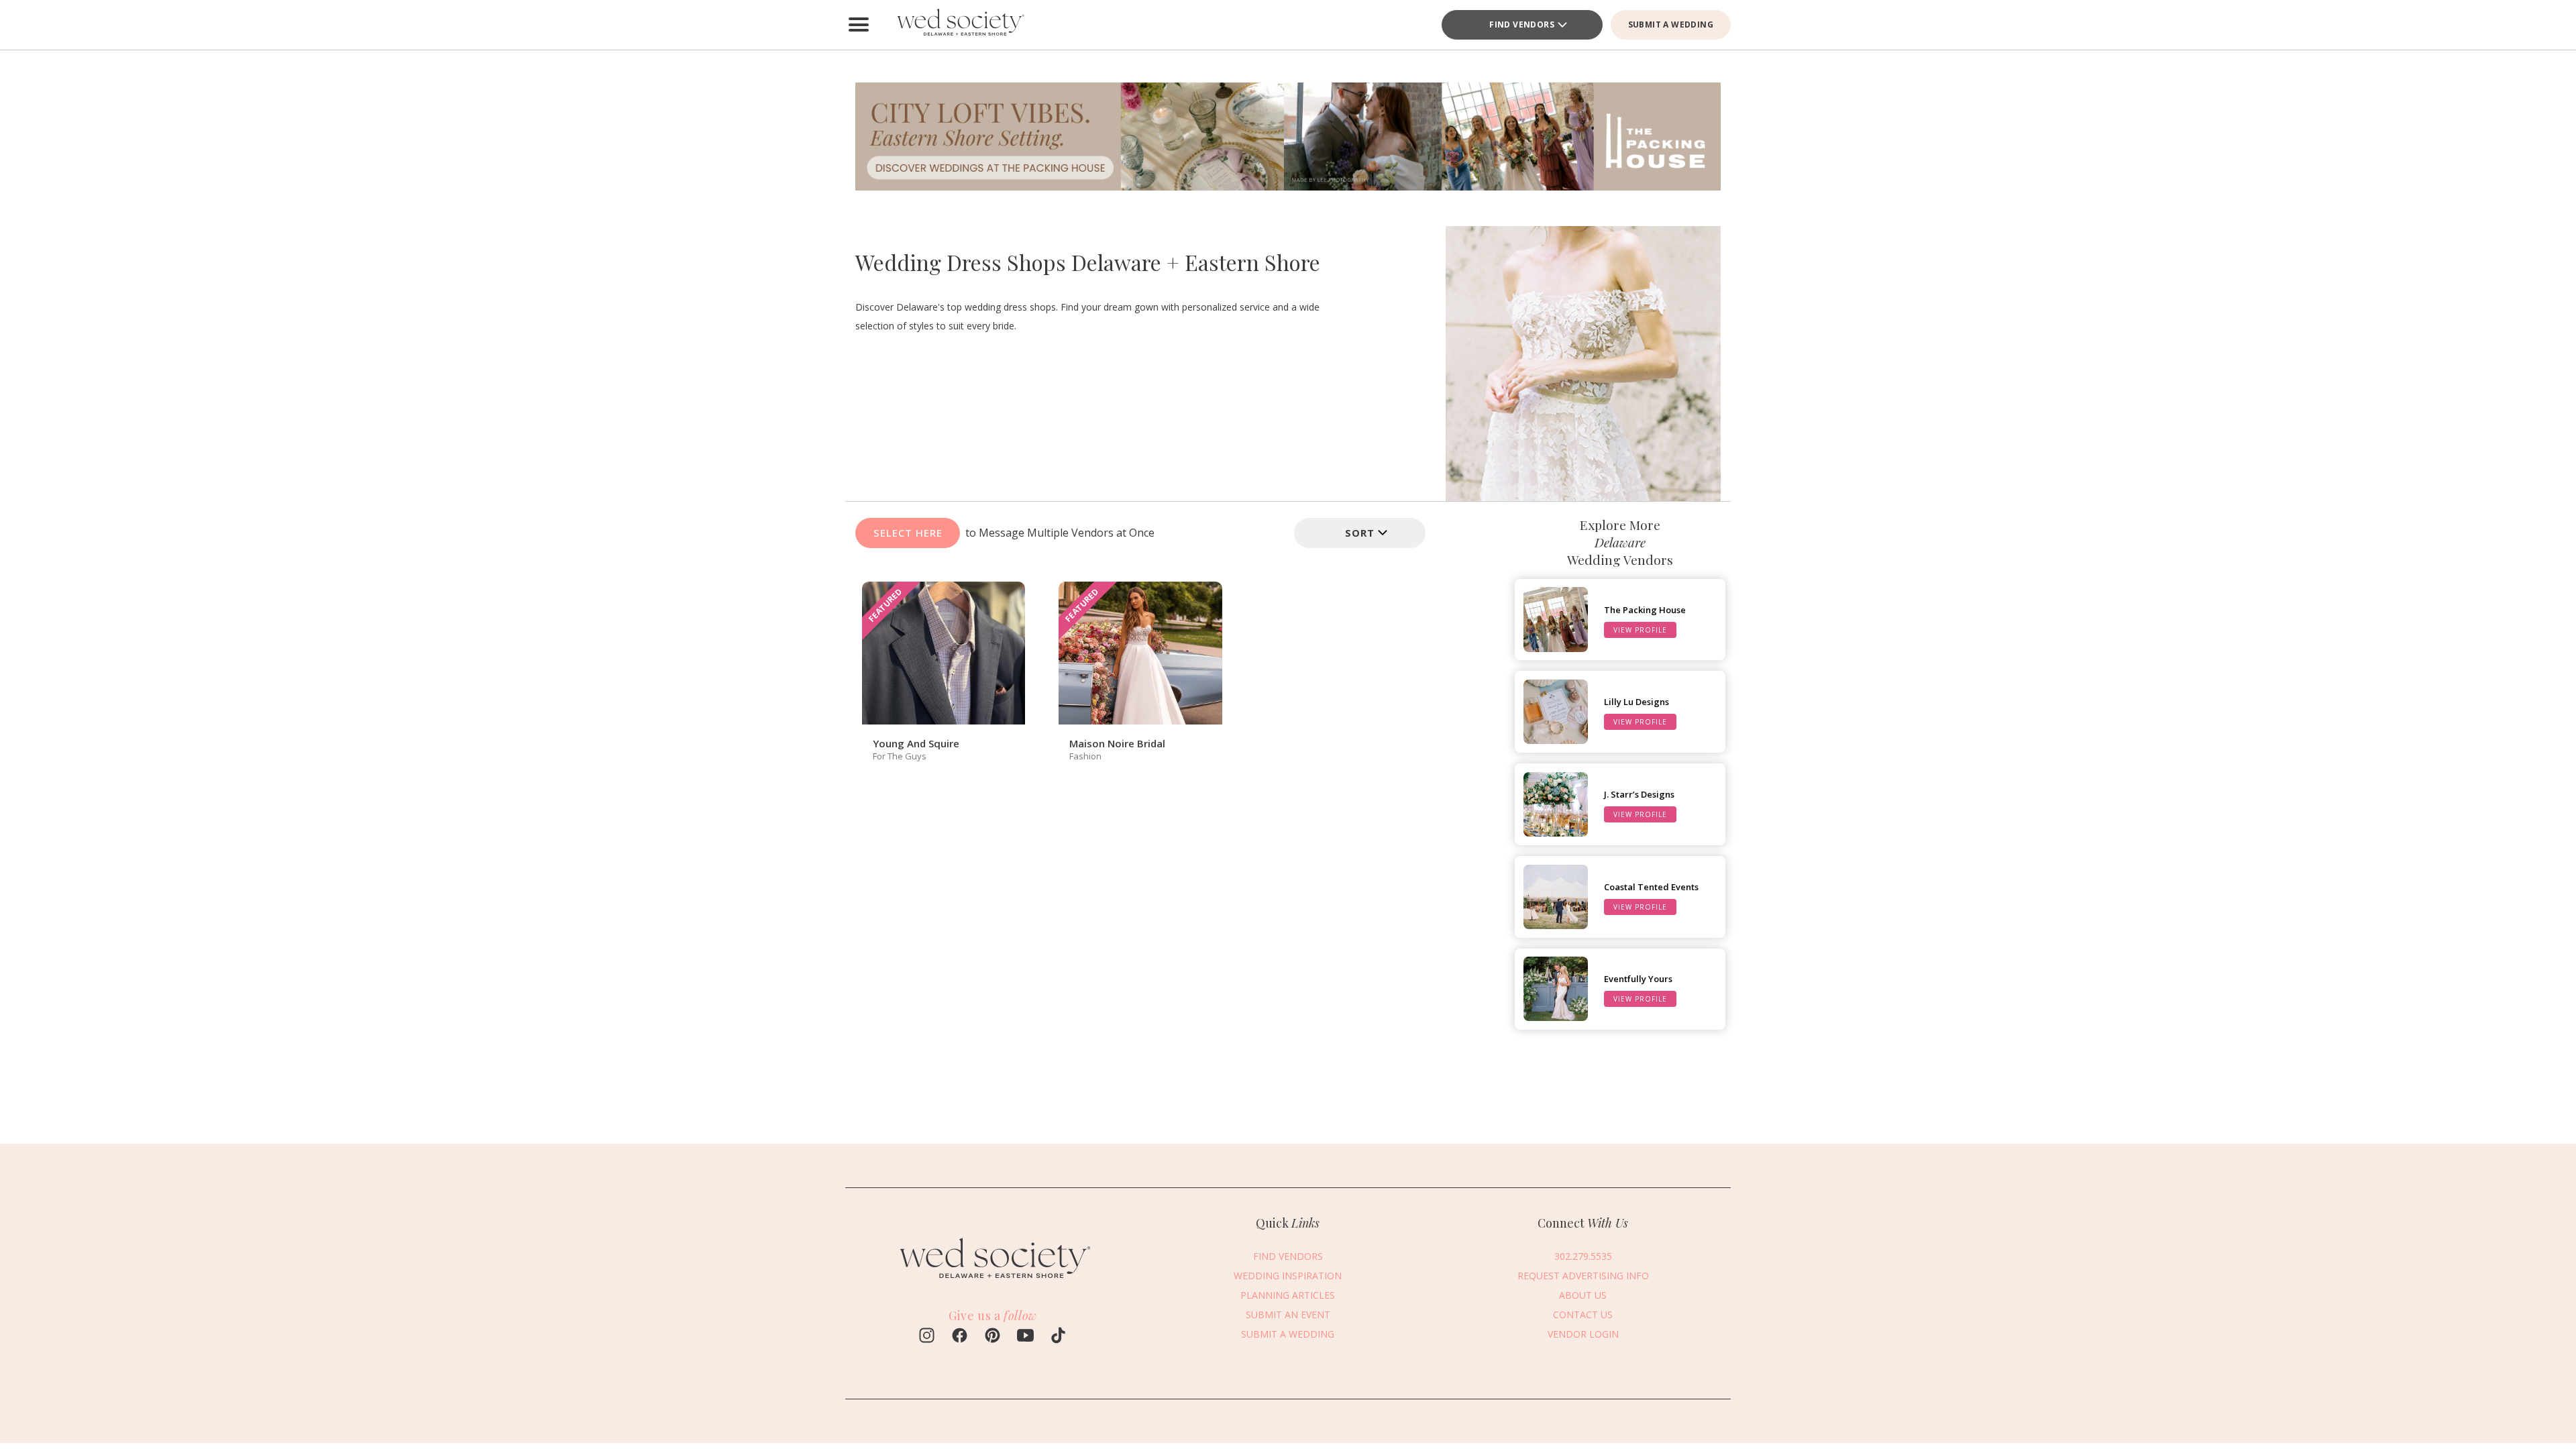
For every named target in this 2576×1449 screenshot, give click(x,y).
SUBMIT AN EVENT (1288, 1314)
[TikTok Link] (1058, 1337)
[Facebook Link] (960, 1337)
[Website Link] (993, 1280)
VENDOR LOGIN (1583, 1334)
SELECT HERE (908, 533)
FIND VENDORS (1522, 24)
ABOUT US (1583, 1295)
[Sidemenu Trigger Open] (859, 25)
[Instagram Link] (927, 1337)
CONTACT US (1583, 1314)
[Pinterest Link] (992, 1337)
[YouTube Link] (1025, 1337)
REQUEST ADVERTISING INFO (1583, 1276)
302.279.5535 (1583, 1256)
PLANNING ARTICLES (1288, 1295)
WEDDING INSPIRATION (1288, 1276)
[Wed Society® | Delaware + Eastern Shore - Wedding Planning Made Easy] (959, 25)
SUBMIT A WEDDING (1671, 24)
